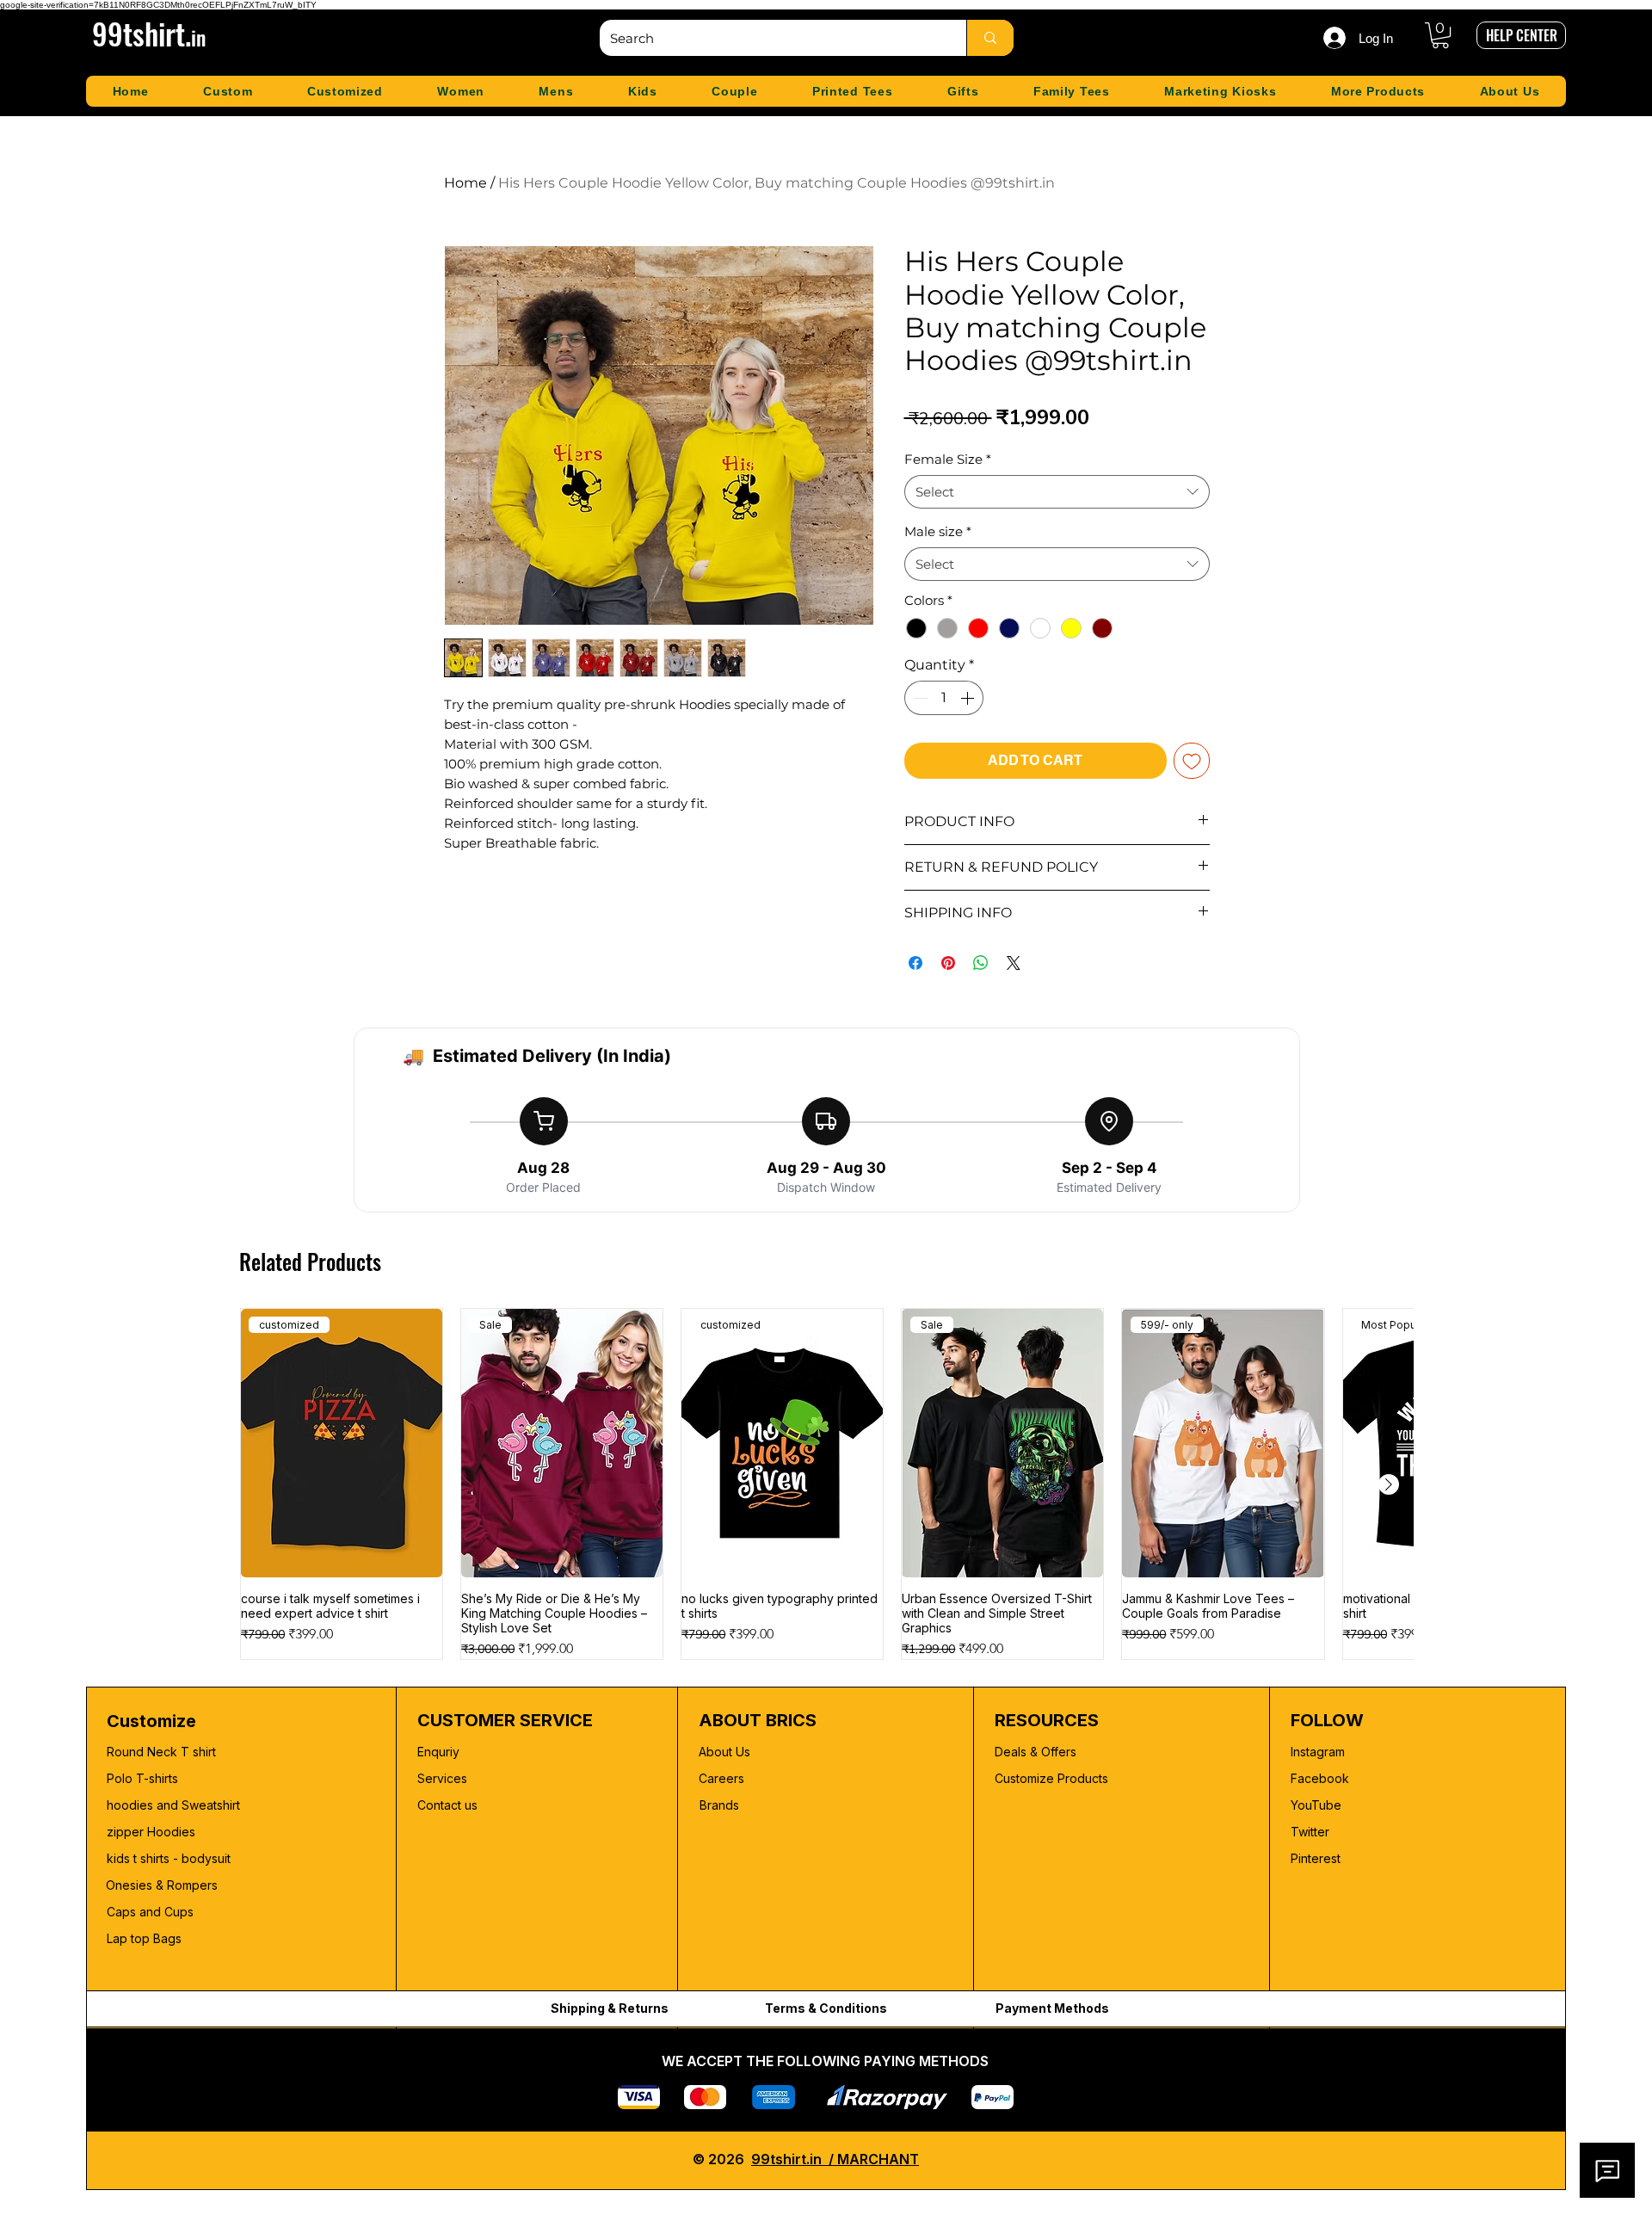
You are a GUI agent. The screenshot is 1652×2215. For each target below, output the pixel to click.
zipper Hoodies (151, 1832)
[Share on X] (1014, 963)
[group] (826, 1484)
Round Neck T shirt (161, 1752)
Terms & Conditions (826, 2008)
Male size (938, 531)
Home (465, 183)
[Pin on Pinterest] (948, 963)
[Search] (990, 38)
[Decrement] (919, 698)
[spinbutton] (944, 698)
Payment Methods (1052, 2008)
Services (442, 1778)
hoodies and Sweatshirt (173, 1805)
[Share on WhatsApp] (981, 963)
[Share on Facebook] (915, 963)
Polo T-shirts (142, 1778)
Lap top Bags (144, 1938)
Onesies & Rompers (162, 1885)
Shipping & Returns (610, 2008)
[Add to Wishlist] (1192, 761)
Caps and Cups (150, 1912)
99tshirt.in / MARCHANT (835, 2159)
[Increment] (969, 698)
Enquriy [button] (438, 1752)
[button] (1440, 35)
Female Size (948, 459)
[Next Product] (1389, 1484)
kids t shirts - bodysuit (170, 1858)
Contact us (447, 1805)
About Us (724, 1752)
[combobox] (1057, 492)
